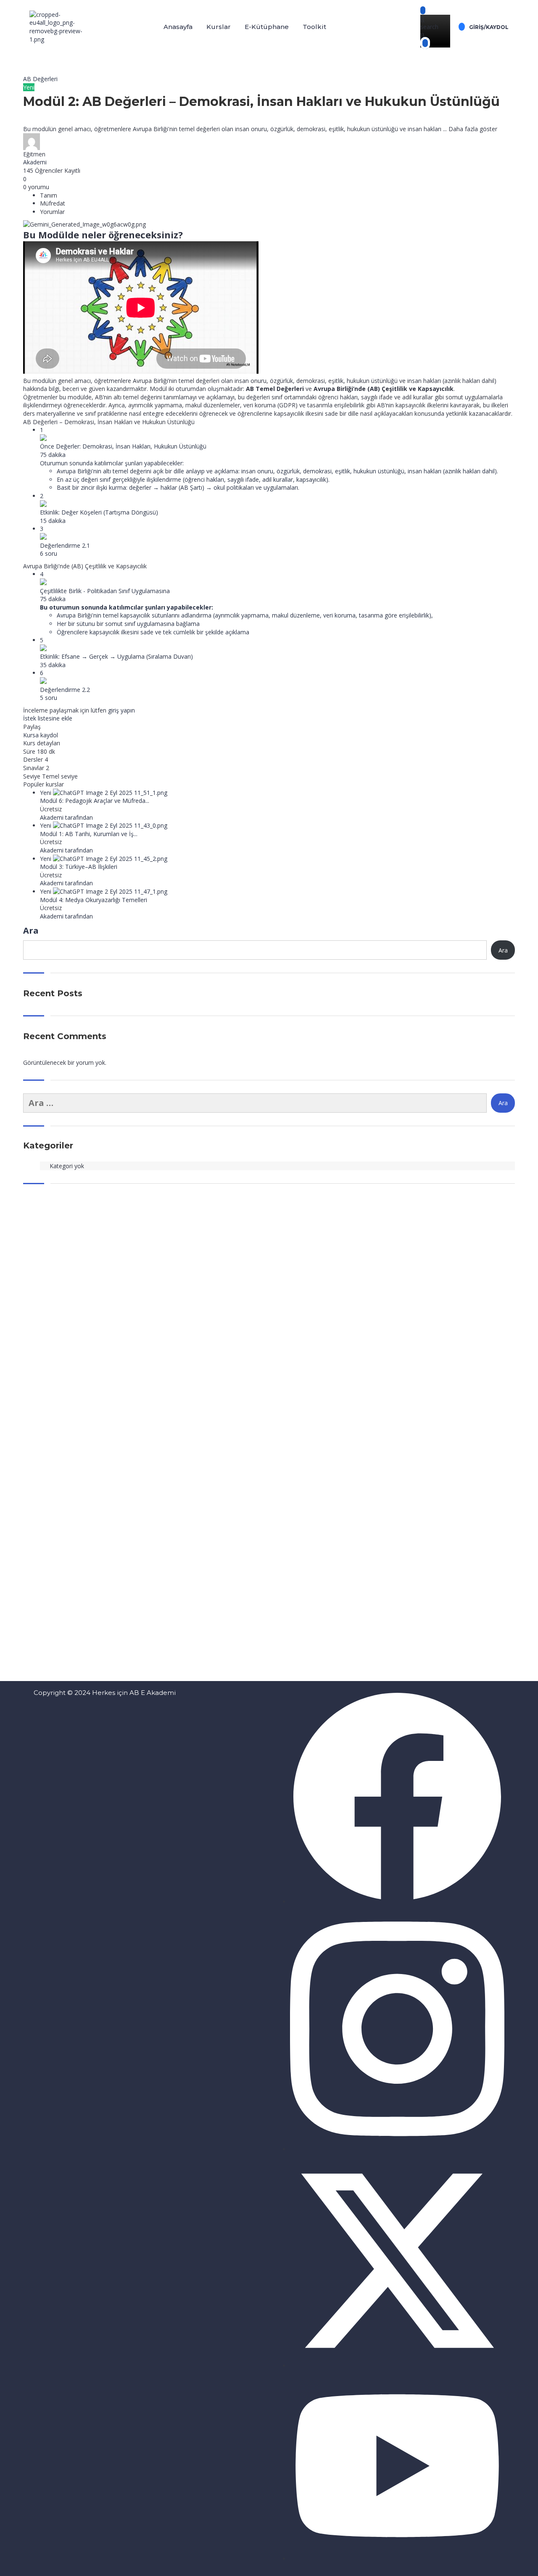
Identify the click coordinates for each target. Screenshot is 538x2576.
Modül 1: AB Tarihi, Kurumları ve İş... (89, 834)
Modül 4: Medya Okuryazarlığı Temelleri (94, 900)
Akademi (35, 162)
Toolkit (314, 27)
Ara (31, 930)
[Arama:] (255, 1103)
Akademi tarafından (66, 817)
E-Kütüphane (267, 27)
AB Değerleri (40, 79)
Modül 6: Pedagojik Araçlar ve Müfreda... (95, 801)
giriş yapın (121, 710)
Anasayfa (178, 27)
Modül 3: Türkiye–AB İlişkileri (79, 867)
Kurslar (219, 27)
